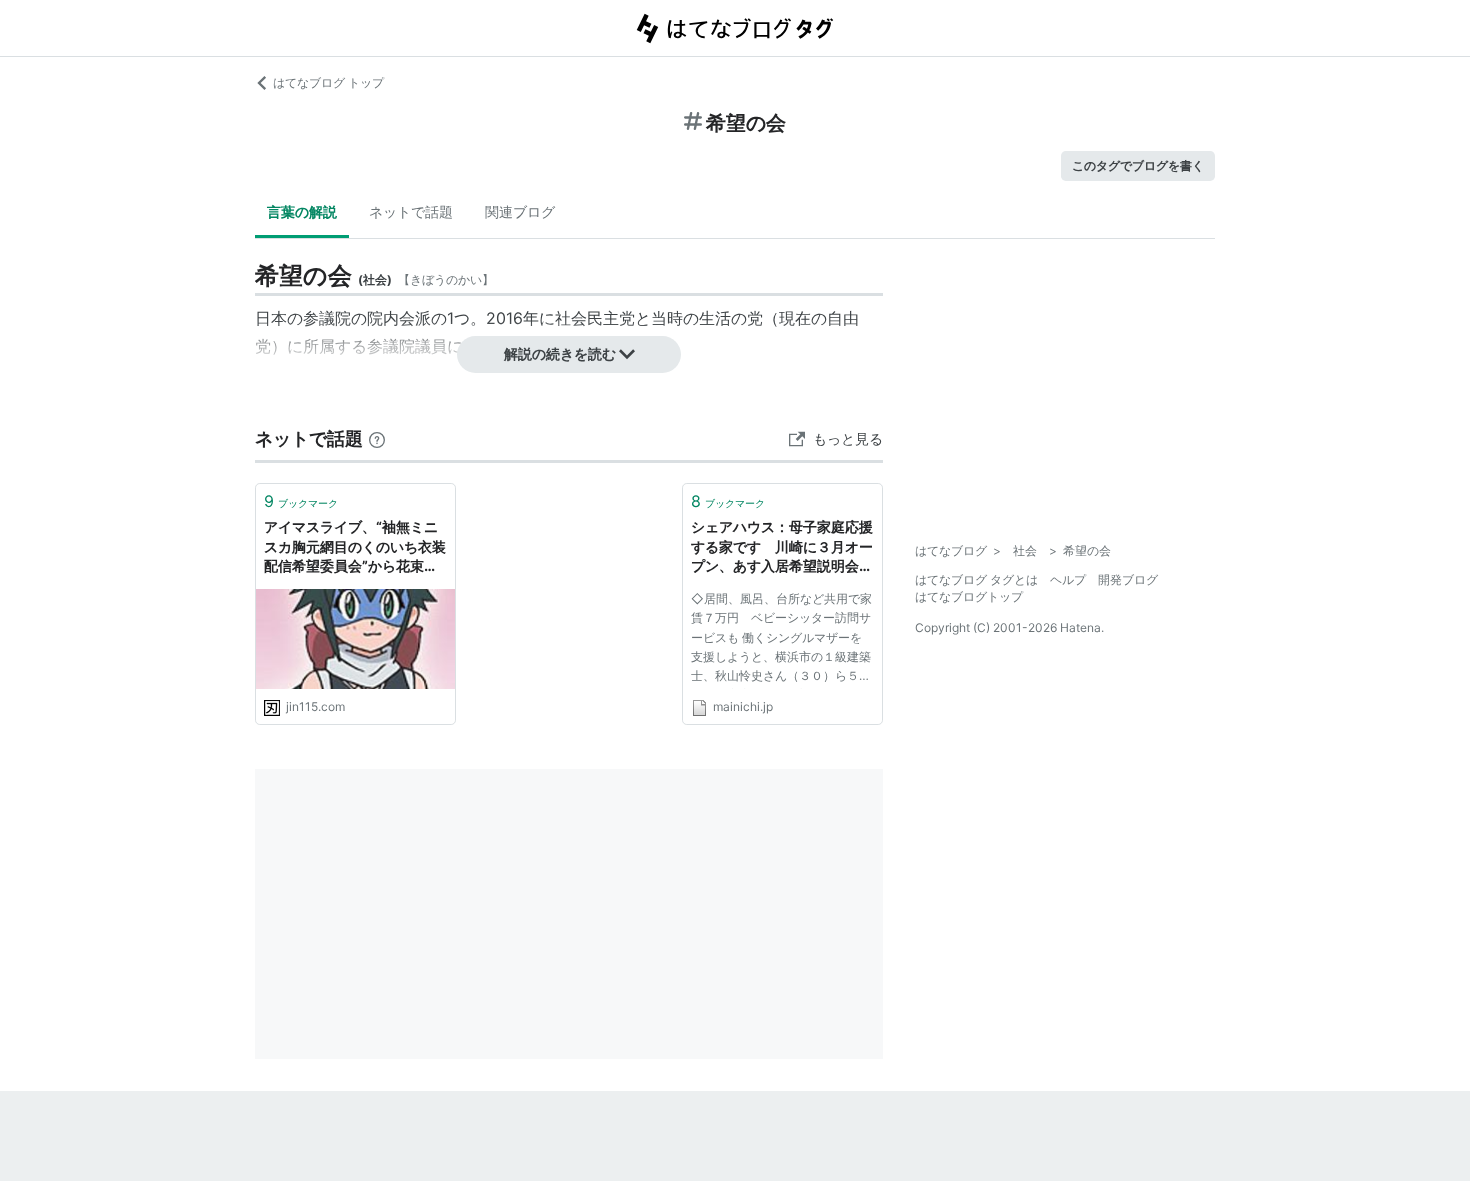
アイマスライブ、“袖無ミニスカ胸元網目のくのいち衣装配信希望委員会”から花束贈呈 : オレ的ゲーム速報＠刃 (355, 547)
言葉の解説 (302, 211)
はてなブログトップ (969, 596)
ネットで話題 (411, 211)
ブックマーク (301, 501)
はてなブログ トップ (328, 82)
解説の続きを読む (560, 353)
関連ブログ (520, 211)
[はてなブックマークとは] (377, 438)
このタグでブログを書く (1138, 165)
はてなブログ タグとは (976, 579)
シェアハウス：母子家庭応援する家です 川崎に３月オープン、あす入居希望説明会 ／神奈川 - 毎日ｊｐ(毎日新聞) (782, 547)
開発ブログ (1128, 579)
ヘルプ (1068, 579)
